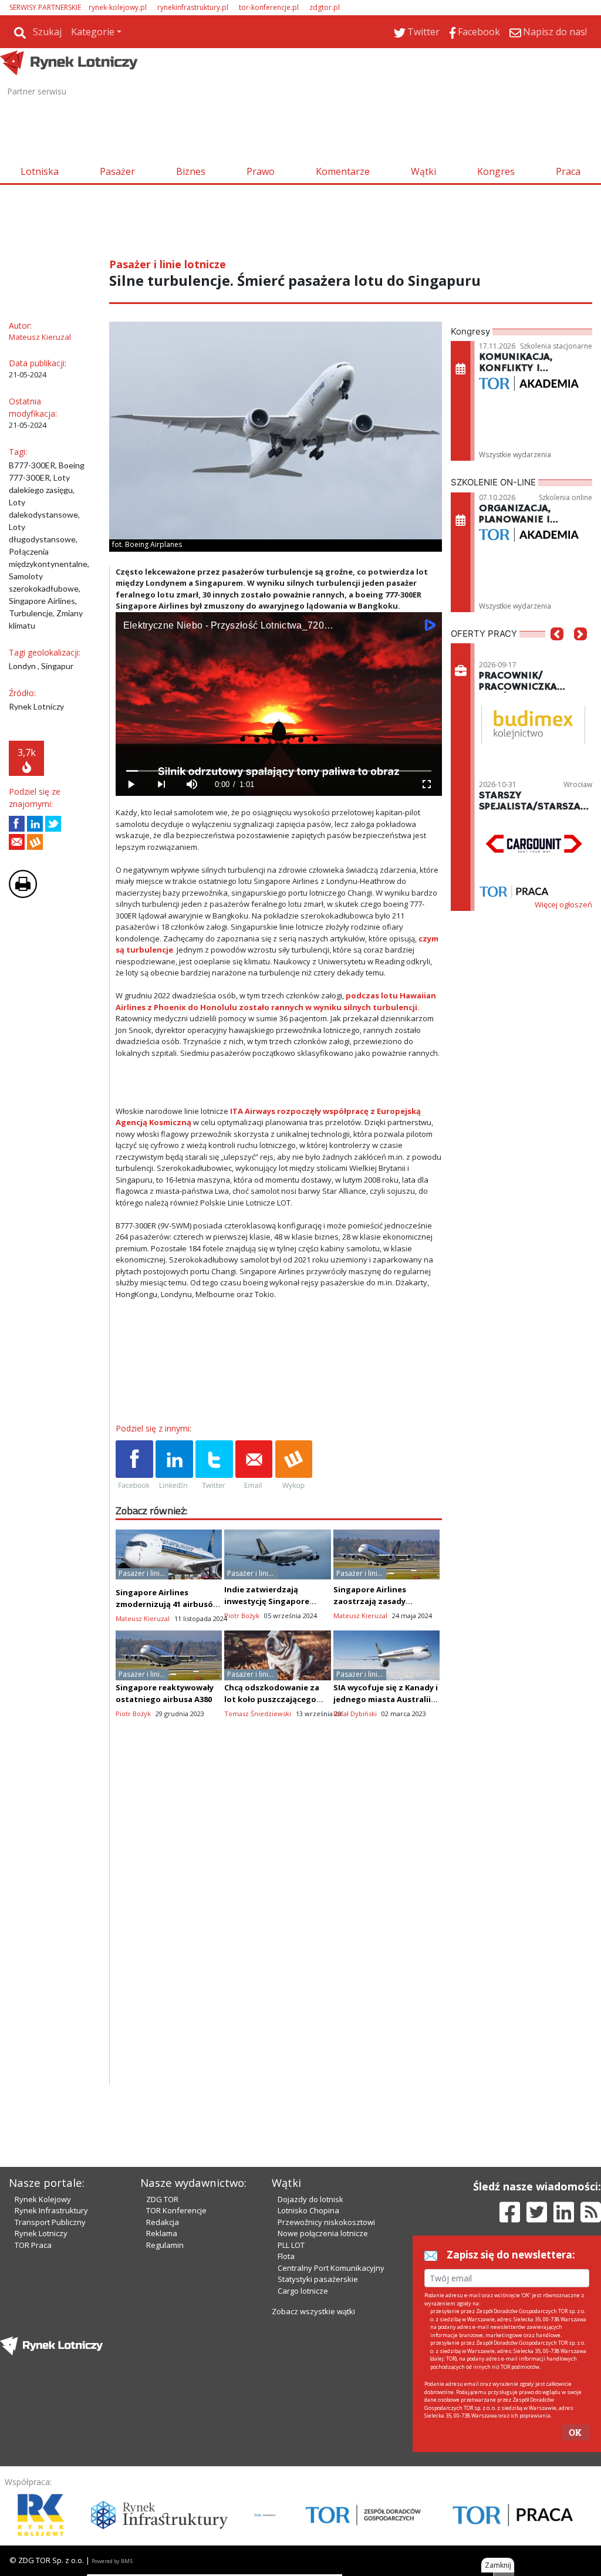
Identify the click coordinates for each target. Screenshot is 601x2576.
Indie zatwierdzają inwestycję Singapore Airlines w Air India (267, 1601)
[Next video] (161, 784)
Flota (286, 2256)
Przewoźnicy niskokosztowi (326, 2222)
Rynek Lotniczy (41, 2233)
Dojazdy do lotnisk (310, 2199)
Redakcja (163, 2222)
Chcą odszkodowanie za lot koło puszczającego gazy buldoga (272, 1699)
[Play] (131, 784)
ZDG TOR (162, 2199)
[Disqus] (279, 1935)
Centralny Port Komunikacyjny (331, 2268)
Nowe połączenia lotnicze (323, 2233)
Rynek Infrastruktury (51, 2210)
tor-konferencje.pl (269, 7)
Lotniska (40, 171)
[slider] (279, 771)
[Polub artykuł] (17, 824)
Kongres (496, 171)
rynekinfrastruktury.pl (193, 7)
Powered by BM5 (112, 2561)
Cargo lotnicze (303, 2291)
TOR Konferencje (176, 2210)
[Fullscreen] (427, 784)
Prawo (261, 171)
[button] (557, 651)
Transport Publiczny (50, 2222)
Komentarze (343, 171)
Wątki (423, 171)
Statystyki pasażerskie (318, 2279)
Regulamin (165, 2245)
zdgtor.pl (325, 7)
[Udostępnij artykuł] (35, 824)
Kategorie (93, 32)
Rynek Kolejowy (43, 2199)
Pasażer (117, 171)
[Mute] (192, 784)
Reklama (162, 2233)
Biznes (191, 171)
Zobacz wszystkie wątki (313, 2311)
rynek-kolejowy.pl (118, 7)
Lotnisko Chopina (308, 2210)
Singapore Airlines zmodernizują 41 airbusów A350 (168, 1604)
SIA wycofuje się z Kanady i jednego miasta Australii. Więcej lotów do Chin (386, 1699)
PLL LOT (291, 2245)
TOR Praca (33, 2245)
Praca (568, 171)
